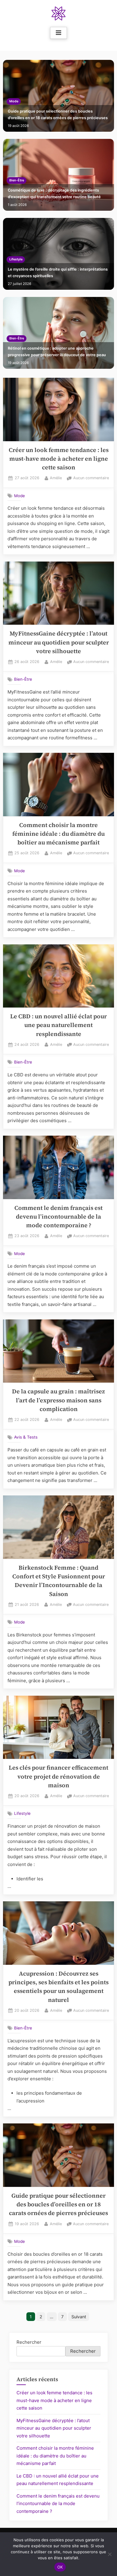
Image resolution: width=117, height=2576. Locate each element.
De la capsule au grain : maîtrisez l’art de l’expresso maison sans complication (58, 1400)
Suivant (79, 2317)
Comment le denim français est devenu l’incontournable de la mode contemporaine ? (58, 1217)
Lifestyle (16, 259)
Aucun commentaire (91, 478)
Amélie (56, 478)
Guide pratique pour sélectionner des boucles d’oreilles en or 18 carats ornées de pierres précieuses (58, 114)
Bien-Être (17, 180)
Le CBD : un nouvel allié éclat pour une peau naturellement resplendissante (58, 1025)
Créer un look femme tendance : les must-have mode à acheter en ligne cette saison (59, 459)
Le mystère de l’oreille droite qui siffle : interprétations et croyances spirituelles (58, 273)
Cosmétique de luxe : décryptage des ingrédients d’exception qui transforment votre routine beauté (54, 194)
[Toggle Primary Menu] (58, 33)
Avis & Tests (26, 1437)
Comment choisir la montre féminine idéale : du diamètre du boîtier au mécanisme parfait (58, 834)
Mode (14, 101)
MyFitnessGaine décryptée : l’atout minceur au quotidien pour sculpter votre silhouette (59, 642)
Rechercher (29, 2342)
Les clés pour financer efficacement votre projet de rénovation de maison (58, 1777)
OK (60, 2567)
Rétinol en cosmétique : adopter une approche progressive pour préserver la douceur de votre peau (57, 352)
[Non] (109, 2554)
